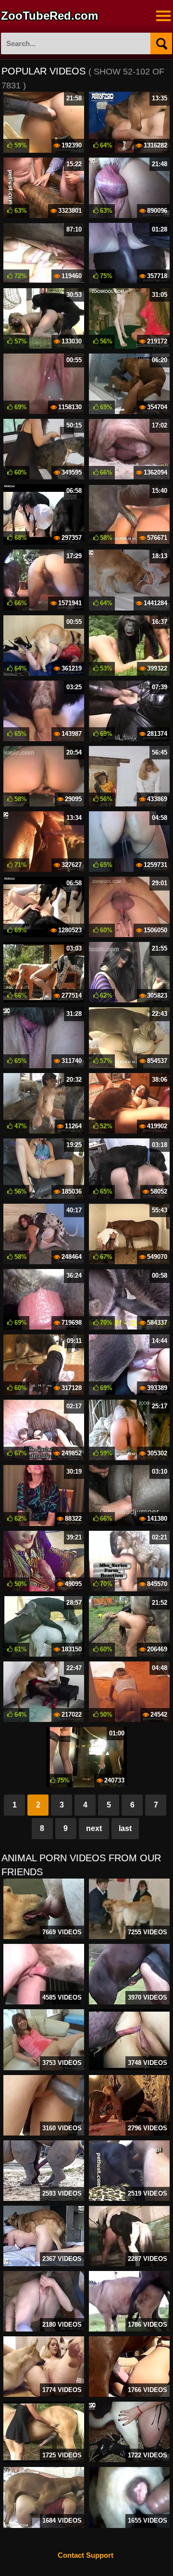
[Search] (161, 43)
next (94, 1828)
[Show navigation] (163, 16)
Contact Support (86, 2555)
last (125, 1828)
